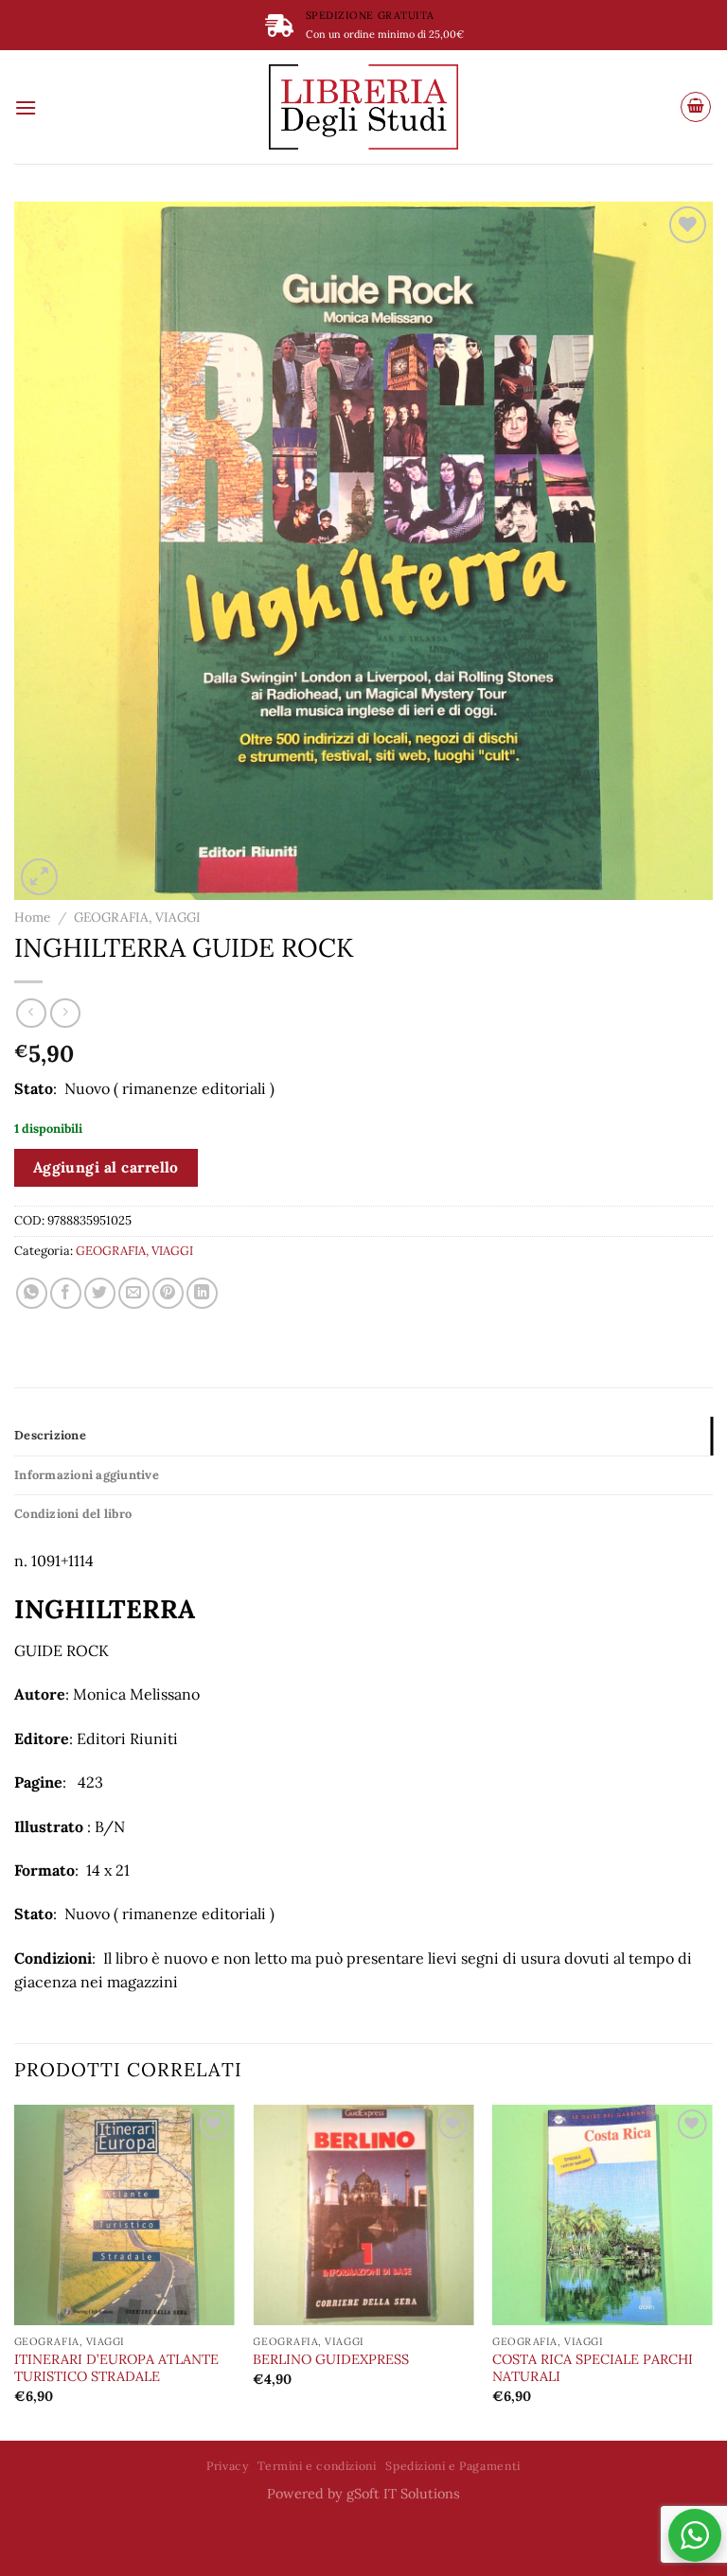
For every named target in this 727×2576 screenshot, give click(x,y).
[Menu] (26, 107)
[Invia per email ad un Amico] (134, 1293)
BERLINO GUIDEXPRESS (331, 2359)
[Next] (712, 2271)
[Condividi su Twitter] (100, 1293)
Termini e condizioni (317, 2466)
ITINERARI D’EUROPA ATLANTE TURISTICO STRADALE (116, 2368)
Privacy (227, 2466)
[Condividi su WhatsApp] (32, 1293)
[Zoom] (39, 877)
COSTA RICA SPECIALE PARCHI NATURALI (593, 2368)
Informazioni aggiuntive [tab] (87, 1475)
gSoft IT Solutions (403, 2494)
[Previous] (15, 2271)
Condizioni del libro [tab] (73, 1514)
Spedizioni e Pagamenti (452, 2466)
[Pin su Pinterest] (168, 1293)
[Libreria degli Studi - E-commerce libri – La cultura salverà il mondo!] (363, 107)
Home (32, 917)
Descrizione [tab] (50, 1435)
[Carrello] (696, 107)
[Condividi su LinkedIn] (202, 1293)
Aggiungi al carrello (106, 1167)
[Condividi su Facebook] (66, 1293)
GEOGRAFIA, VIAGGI (137, 917)
